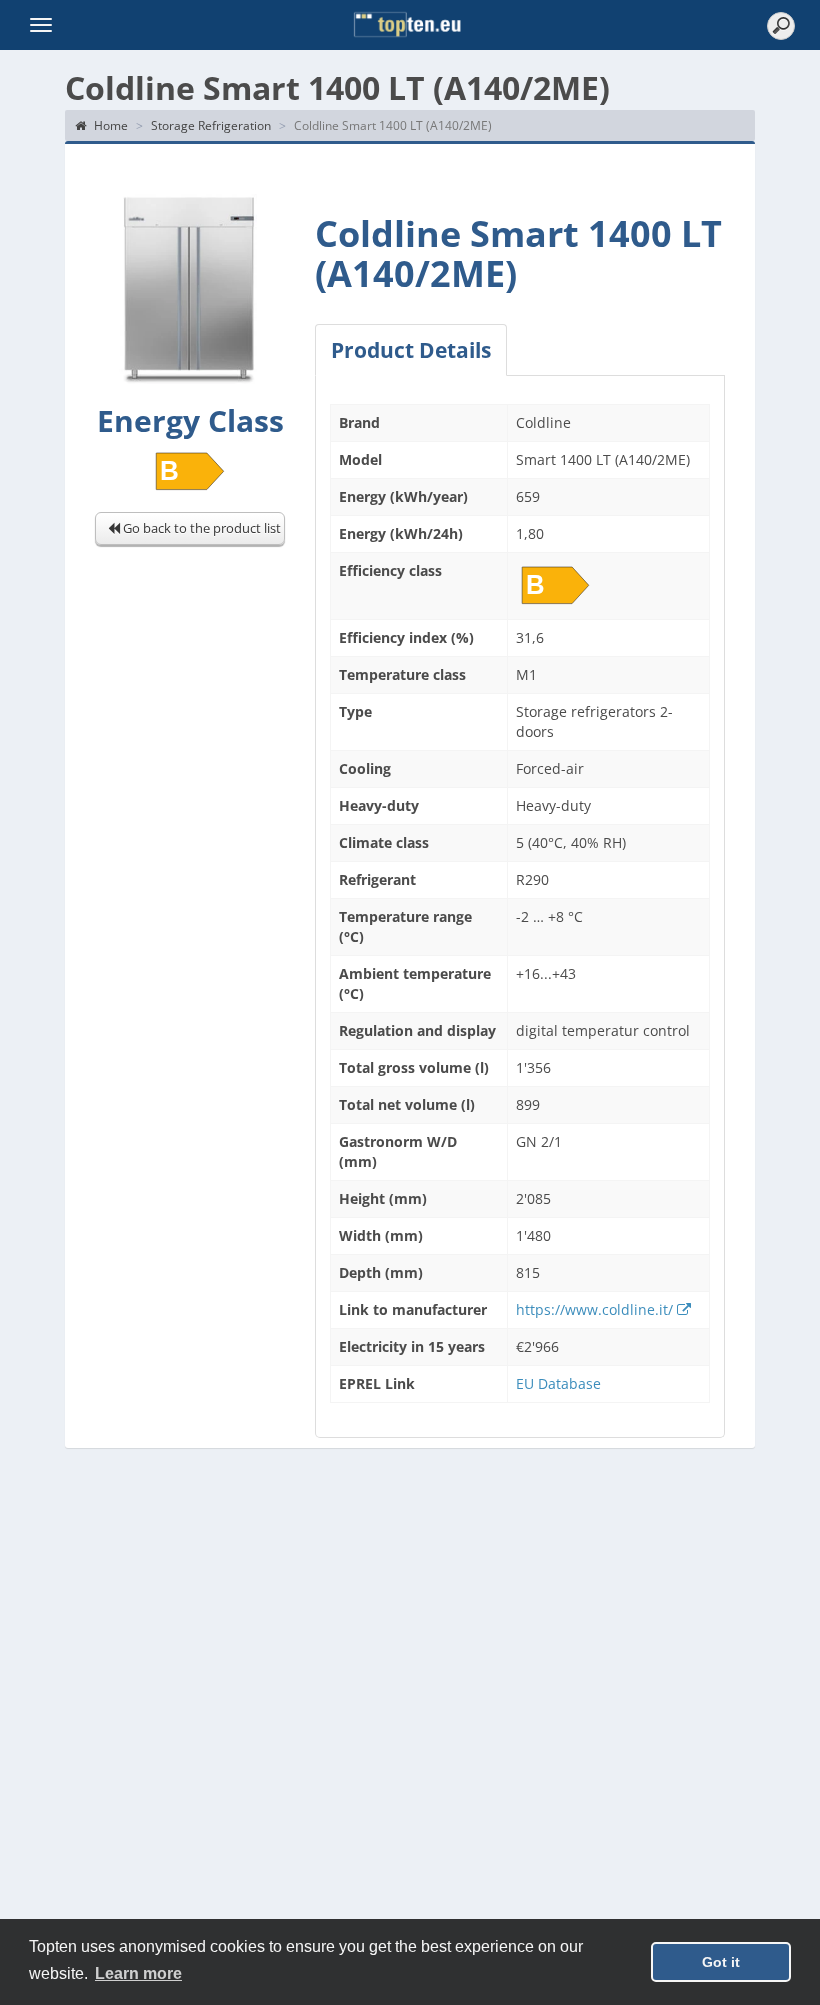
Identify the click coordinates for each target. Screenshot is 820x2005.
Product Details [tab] (411, 350)
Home (109, 125)
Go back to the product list (200, 528)
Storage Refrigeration (211, 125)
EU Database (558, 1383)
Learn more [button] (138, 1973)
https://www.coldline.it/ (596, 1309)
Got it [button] (721, 1962)
